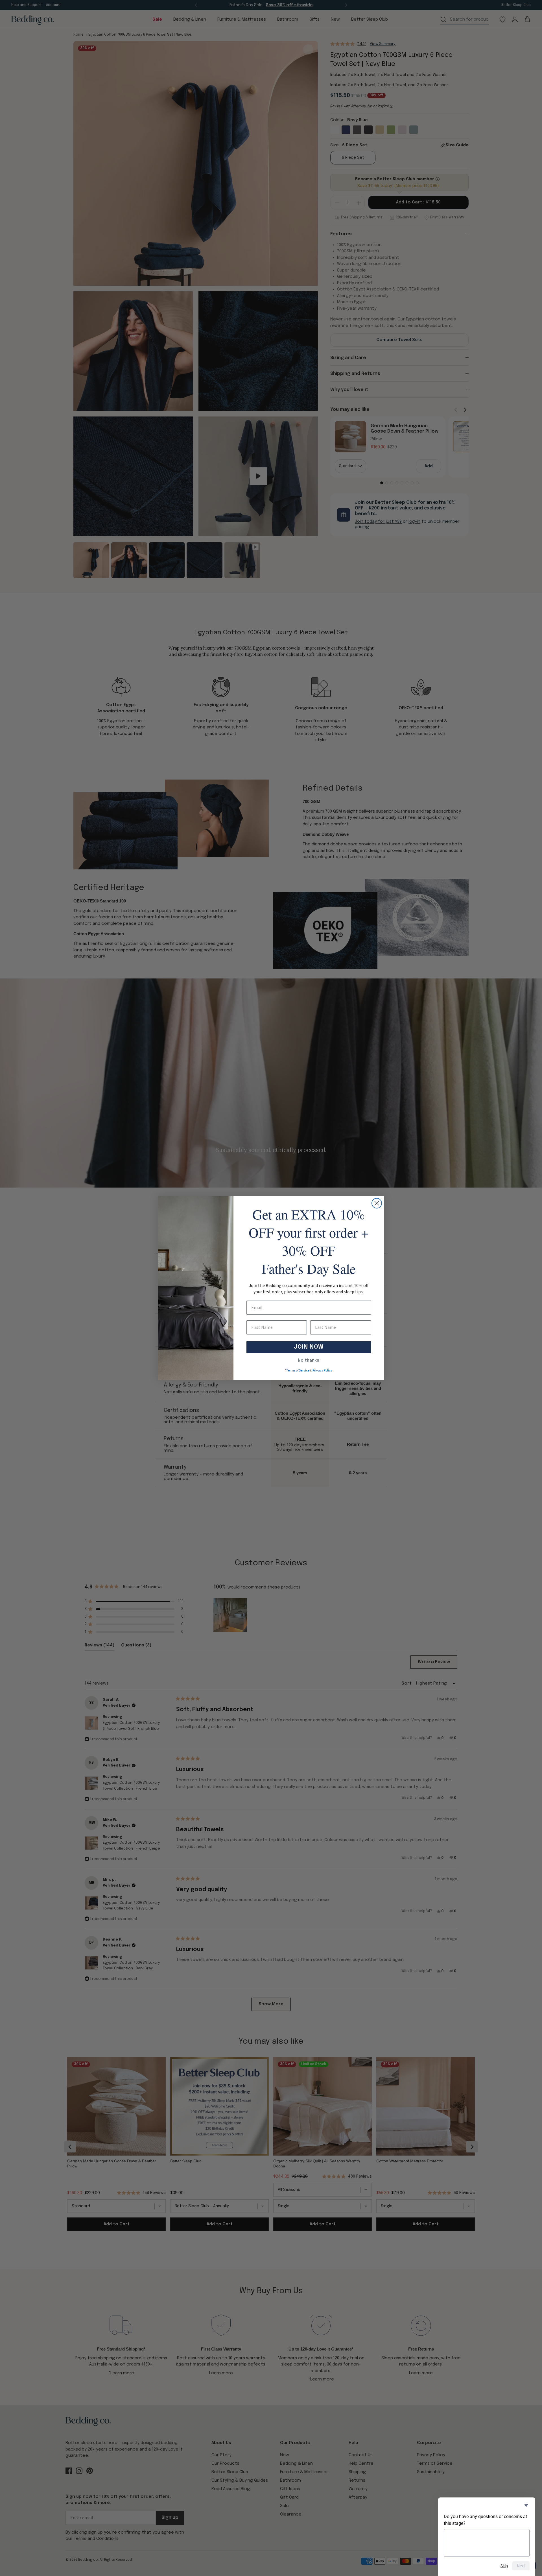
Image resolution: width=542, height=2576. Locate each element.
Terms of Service (298, 1371)
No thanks (309, 1360)
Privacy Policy (322, 1371)
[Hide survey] (526, 2505)
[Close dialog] (377, 1203)
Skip (504, 2566)
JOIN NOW (309, 1347)
